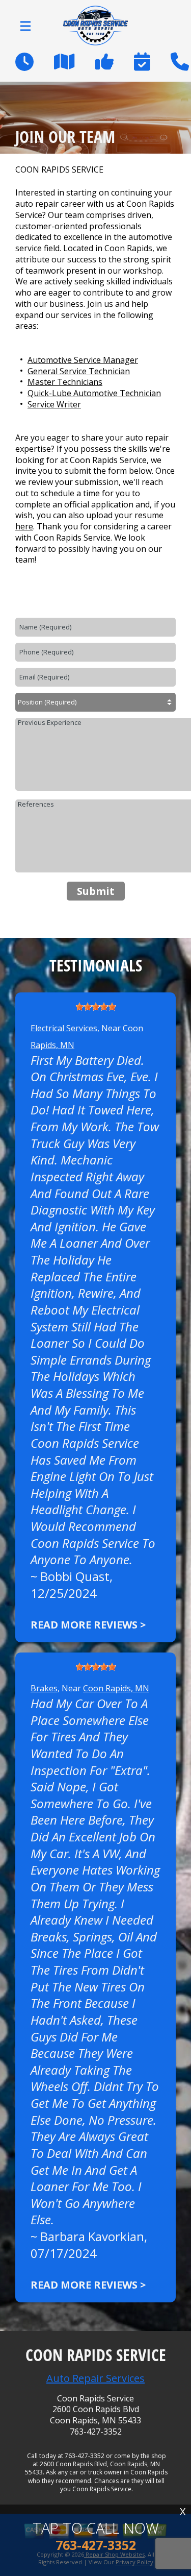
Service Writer (54, 404)
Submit (96, 891)
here (24, 526)
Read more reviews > (88, 1625)
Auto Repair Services (95, 2378)
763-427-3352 (96, 2432)
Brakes (44, 1688)
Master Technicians (65, 382)
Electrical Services (64, 1028)
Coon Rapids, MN (116, 1688)
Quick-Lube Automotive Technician (94, 393)
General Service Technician (79, 371)
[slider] (96, 1007)
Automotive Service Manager (83, 360)
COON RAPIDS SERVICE (59, 170)
